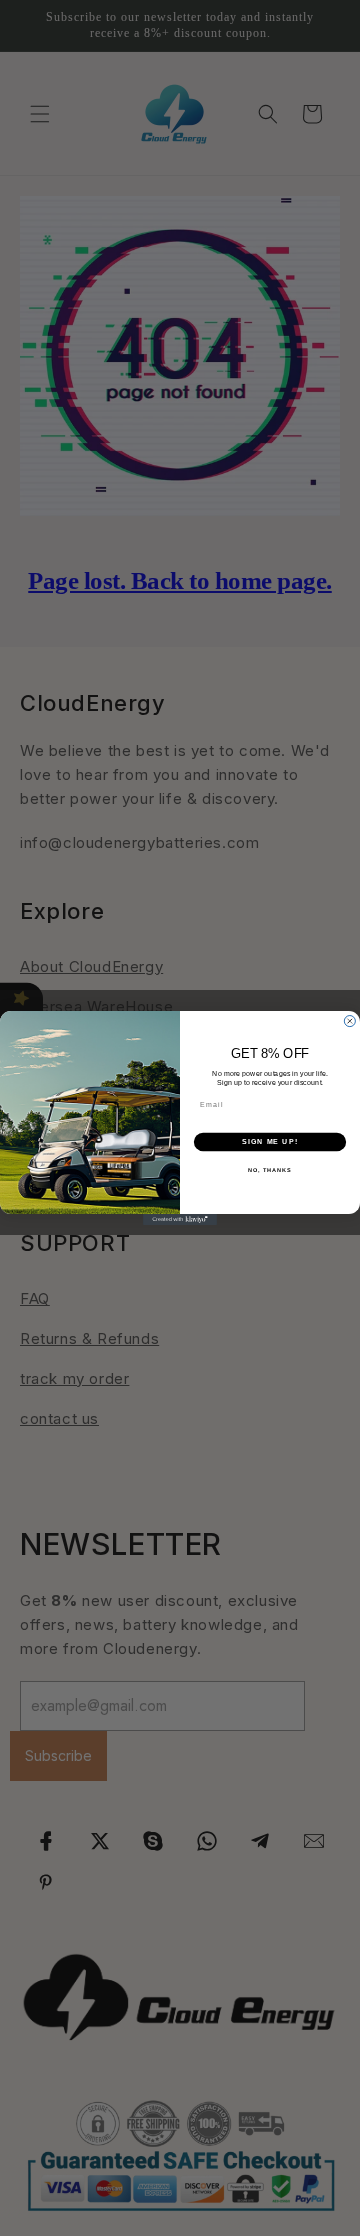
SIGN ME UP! (270, 1142)
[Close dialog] (349, 1021)
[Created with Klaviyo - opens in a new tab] (180, 1219)
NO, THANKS (270, 1170)
